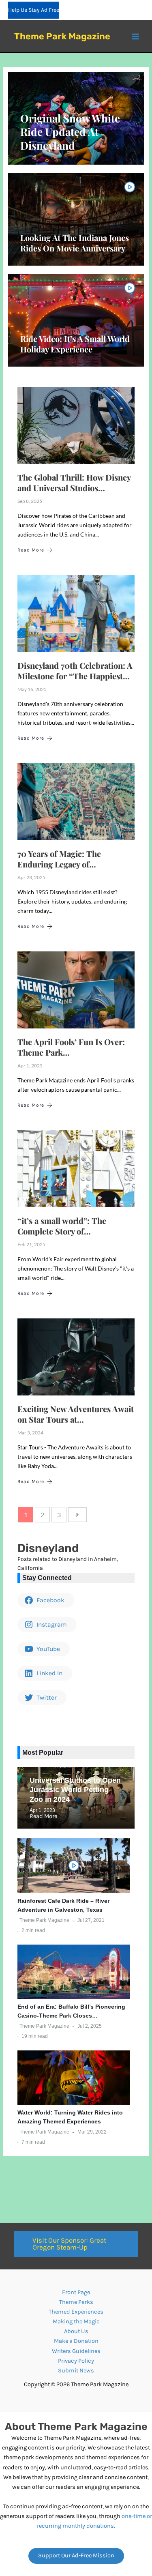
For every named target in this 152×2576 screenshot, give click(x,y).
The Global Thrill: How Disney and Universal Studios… (74, 482)
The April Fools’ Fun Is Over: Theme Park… (71, 1047)
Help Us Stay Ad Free (34, 10)
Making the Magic (76, 2322)
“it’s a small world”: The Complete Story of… (62, 1226)
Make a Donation (76, 2341)
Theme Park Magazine (62, 36)
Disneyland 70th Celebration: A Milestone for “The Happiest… (75, 671)
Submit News (76, 2371)
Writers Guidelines (76, 2351)
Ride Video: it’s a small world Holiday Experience (75, 344)
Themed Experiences (76, 2312)
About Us (76, 2331)
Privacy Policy (76, 2361)
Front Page (76, 2292)
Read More (31, 550)
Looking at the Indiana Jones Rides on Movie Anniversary (75, 243)
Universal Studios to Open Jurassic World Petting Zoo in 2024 (75, 1790)
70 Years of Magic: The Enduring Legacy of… (59, 859)
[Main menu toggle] (135, 36)
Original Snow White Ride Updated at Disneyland (70, 132)
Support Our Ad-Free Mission (76, 2556)
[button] (76, 2244)
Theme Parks (76, 2302)
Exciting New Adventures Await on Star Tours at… (76, 1414)
